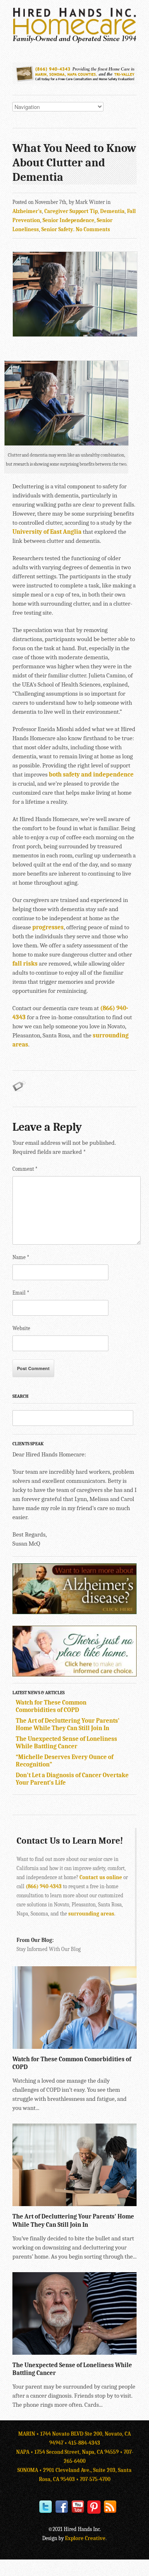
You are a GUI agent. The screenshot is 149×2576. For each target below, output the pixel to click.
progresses (48, 927)
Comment (25, 1169)
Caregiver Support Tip (71, 211)
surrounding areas (91, 1914)
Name (21, 1257)
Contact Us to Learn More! (70, 1841)
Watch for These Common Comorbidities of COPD (51, 1706)
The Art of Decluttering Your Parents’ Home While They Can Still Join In (68, 1724)
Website (21, 1328)
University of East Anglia (47, 532)
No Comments (93, 229)
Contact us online (101, 1877)
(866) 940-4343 (44, 1886)
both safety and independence (91, 774)
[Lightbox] (124, 2045)
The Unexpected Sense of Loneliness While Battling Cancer (66, 1743)
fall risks (25, 964)
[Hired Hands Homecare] (74, 41)
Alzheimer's (27, 211)
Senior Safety (57, 229)
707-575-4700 (95, 2479)
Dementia (112, 211)
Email (21, 1293)
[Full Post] (132, 2045)
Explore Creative (85, 2538)
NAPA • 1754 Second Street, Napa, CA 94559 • (70, 2452)
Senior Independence (68, 220)
